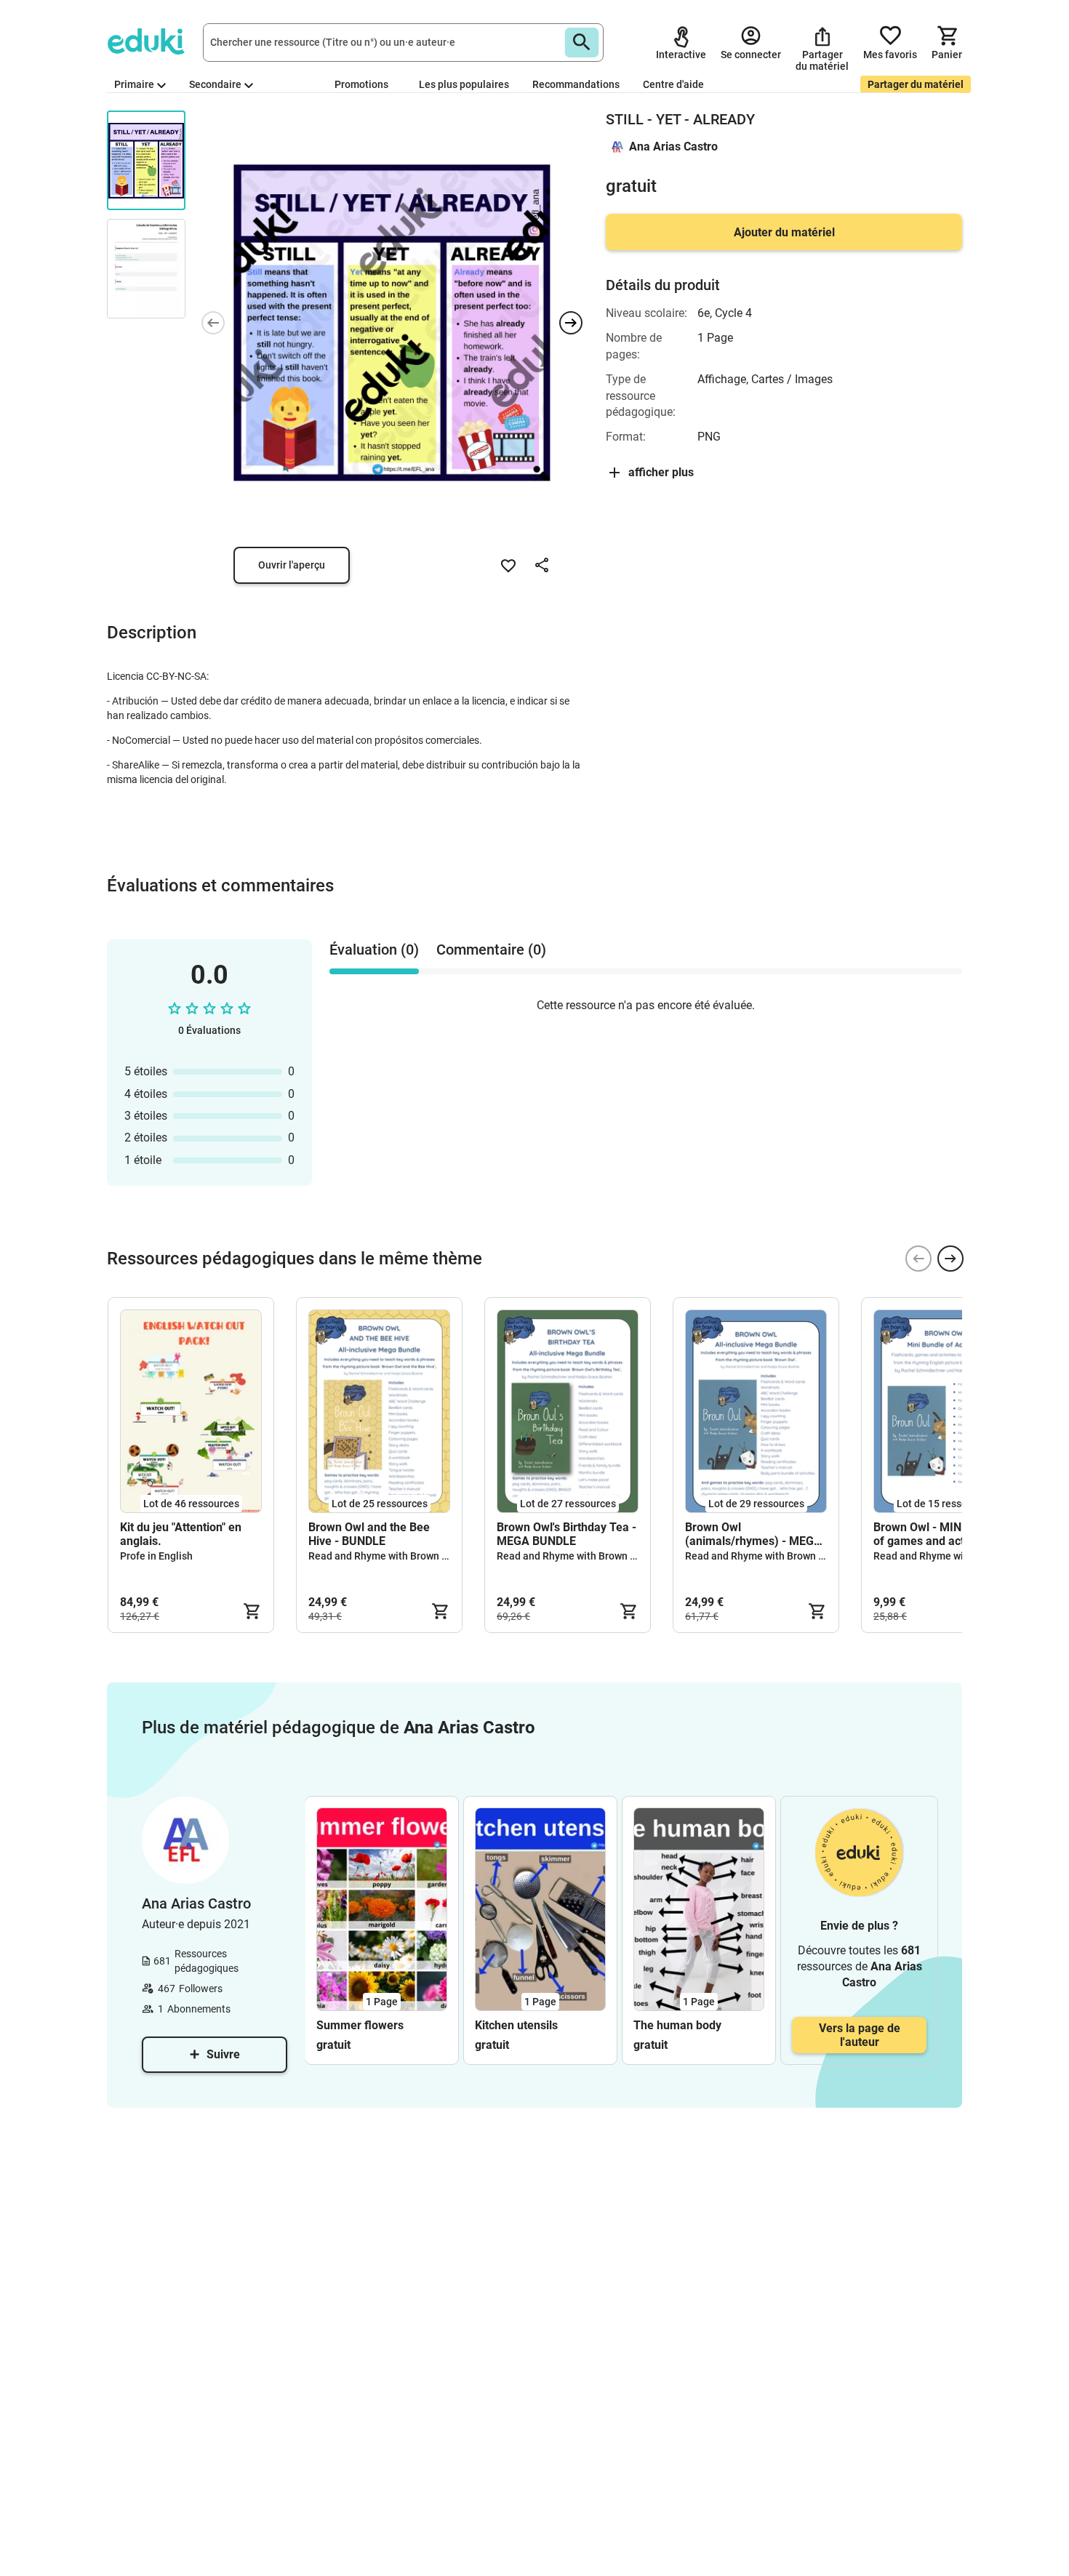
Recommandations (576, 84)
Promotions (361, 84)
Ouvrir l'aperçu (292, 565)
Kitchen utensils (516, 2025)
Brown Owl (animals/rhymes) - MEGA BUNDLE (753, 1534)
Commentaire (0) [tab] (491, 950)
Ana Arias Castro (673, 147)
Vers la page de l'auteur (860, 2035)
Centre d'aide (673, 84)
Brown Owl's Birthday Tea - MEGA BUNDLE (566, 1534)
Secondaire (215, 84)
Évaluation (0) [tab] (374, 950)
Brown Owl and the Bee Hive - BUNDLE (369, 1534)
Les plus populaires (464, 84)
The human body (677, 2025)
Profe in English (156, 1556)
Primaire (134, 84)
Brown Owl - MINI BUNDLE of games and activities (942, 1534)
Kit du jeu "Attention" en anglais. (181, 1534)
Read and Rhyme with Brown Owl (384, 1556)
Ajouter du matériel (784, 232)
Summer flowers (360, 2025)
